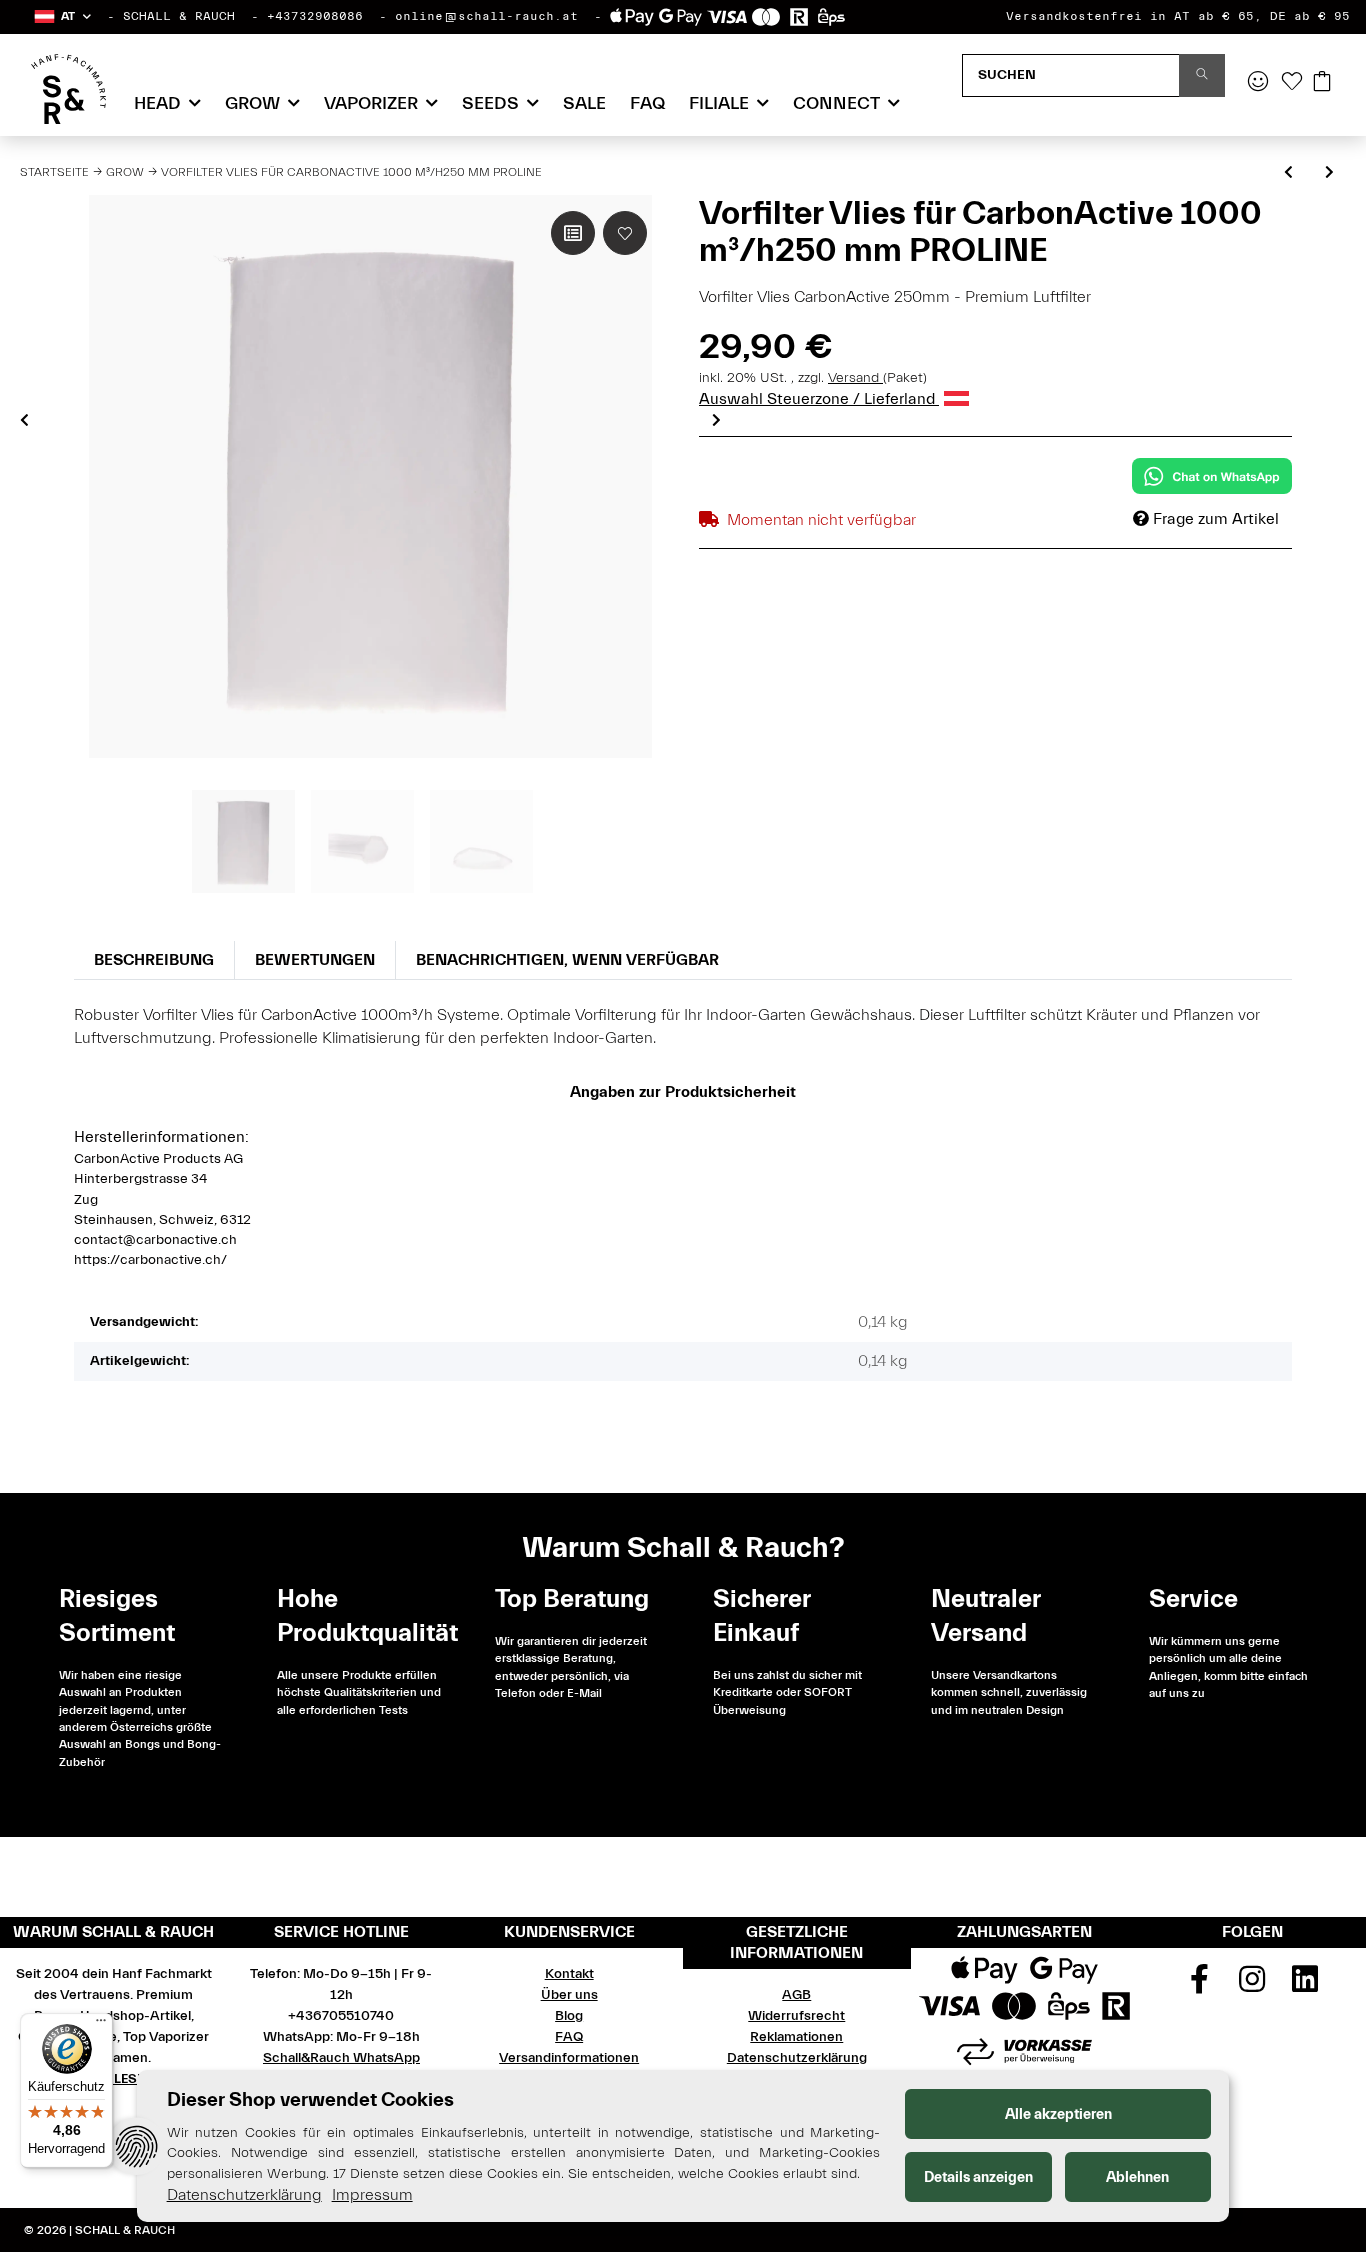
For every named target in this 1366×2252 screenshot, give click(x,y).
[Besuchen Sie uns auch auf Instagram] (1252, 1986)
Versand (855, 378)
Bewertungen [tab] (315, 960)
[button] (61, 16)
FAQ (647, 103)
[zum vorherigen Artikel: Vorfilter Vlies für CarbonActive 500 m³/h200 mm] (1288, 173)
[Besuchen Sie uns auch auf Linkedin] (1305, 1986)
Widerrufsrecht (796, 2016)
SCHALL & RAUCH (179, 16)
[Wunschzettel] (1292, 83)
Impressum (372, 2195)
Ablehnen (1137, 2177)
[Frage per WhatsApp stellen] (1212, 476)
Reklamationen (796, 2037)
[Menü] (101, 2025)
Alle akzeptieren (1058, 2114)
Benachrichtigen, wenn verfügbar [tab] (567, 960)
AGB (796, 1995)
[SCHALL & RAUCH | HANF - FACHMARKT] (68, 89)
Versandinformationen (569, 2058)
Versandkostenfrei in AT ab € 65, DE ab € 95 (1178, 16)
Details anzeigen (978, 2177)
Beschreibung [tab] (154, 960)
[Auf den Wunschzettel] (625, 233)
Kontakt (569, 1974)
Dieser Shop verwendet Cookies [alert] (310, 2099)
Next (716, 420)
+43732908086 (315, 16)
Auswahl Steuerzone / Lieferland (819, 399)
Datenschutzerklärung (797, 2058)
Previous (24, 420)
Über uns (569, 1995)
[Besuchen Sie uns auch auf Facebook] (1200, 1986)
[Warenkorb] (1322, 83)
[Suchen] (1202, 75)
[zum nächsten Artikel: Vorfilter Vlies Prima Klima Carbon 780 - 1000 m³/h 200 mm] (1329, 173)
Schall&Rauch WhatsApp (341, 2058)
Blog (569, 2016)
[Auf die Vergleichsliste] (573, 233)
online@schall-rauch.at (486, 16)
